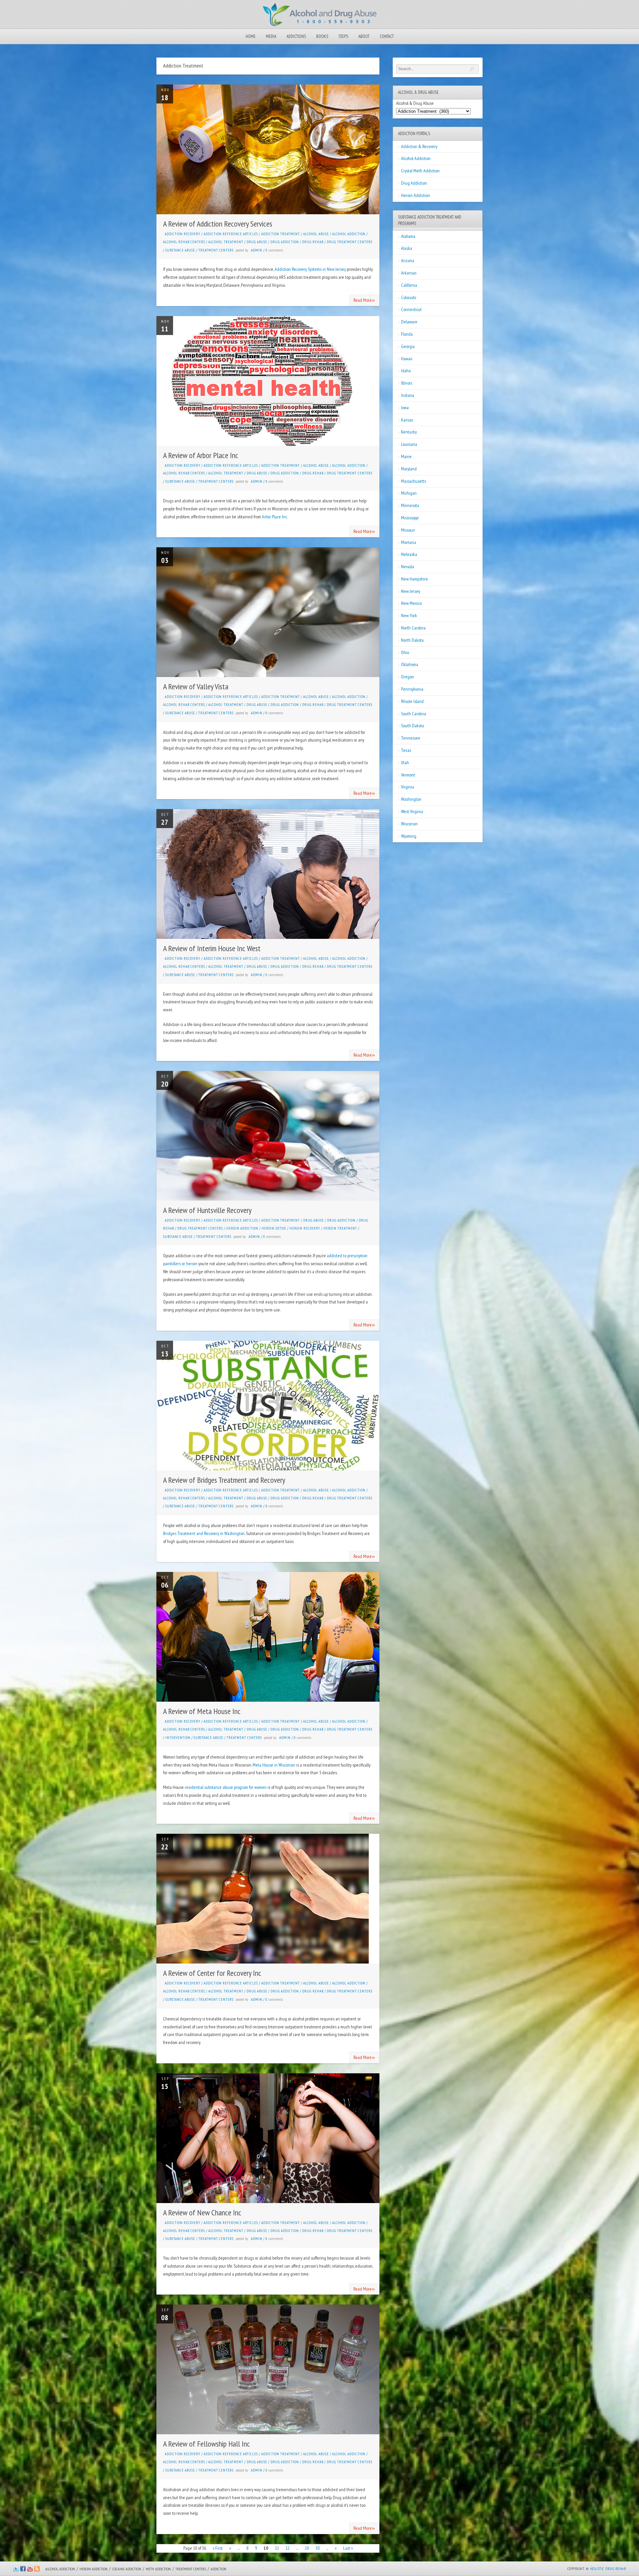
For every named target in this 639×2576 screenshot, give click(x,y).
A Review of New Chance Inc (202, 2213)
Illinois (407, 383)
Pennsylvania (412, 689)
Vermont (408, 775)
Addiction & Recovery (419, 146)
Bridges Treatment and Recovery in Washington (204, 1533)
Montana (409, 542)
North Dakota (412, 640)
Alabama (408, 236)
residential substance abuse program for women (226, 1787)
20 (307, 2548)
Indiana (408, 395)
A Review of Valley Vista (196, 687)
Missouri (408, 530)
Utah (405, 763)
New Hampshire (415, 579)
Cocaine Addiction (127, 2569)
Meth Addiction (158, 2569)
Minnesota (410, 505)
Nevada (408, 567)
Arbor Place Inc (274, 517)
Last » (348, 2548)
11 (277, 2548)
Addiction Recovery (183, 234)
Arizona (408, 260)
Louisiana (409, 444)
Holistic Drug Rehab (608, 2569)
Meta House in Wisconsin (274, 1765)
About (364, 36)
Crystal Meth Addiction (420, 171)
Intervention (178, 1738)
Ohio (405, 652)
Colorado (409, 297)
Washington (411, 799)
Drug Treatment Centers (350, 242)
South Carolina (414, 714)
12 (288, 2548)
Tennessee (411, 738)
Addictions (296, 36)
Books (322, 36)
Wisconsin (409, 824)
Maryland (409, 469)
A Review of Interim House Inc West (212, 948)
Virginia (408, 787)
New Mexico (411, 603)
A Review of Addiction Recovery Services (218, 224)
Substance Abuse (180, 250)
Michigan (409, 493)
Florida (407, 334)
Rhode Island (412, 701)
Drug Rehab (313, 242)
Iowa (405, 408)
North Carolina (413, 628)
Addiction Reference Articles (231, 234)
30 (318, 2548)
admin (257, 250)
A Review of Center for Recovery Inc (212, 1973)
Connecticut (411, 309)
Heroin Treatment (340, 1228)
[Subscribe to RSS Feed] (37, 2570)
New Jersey (411, 591)
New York (409, 615)
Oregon (408, 677)
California (409, 285)
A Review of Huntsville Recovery (207, 1210)
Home (251, 36)
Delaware (409, 322)
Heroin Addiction (242, 1228)
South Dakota (413, 726)
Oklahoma (410, 664)
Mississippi (410, 518)
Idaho (406, 371)
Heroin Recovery (305, 1228)
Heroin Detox (274, 1228)
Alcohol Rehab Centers (184, 242)
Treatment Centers (216, 250)
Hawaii (407, 359)
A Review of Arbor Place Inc (201, 455)
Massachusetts (414, 481)
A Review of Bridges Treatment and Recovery (224, 1480)
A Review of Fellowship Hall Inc (207, 2444)
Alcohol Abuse (316, 234)
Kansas (407, 420)
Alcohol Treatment (226, 242)
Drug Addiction (285, 242)
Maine (406, 456)
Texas (406, 750)
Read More (364, 300)
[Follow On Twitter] (16, 2570)
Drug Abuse (257, 242)
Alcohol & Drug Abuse (415, 103)
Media (271, 36)
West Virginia (412, 811)
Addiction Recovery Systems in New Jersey (310, 269)
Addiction (218, 2569)
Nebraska (409, 554)
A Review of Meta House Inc (202, 1711)
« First (218, 2548)
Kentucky (409, 432)
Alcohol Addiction (349, 234)
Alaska (407, 248)
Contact (387, 36)
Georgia (408, 346)
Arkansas (409, 273)
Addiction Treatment (281, 234)
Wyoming (409, 836)
